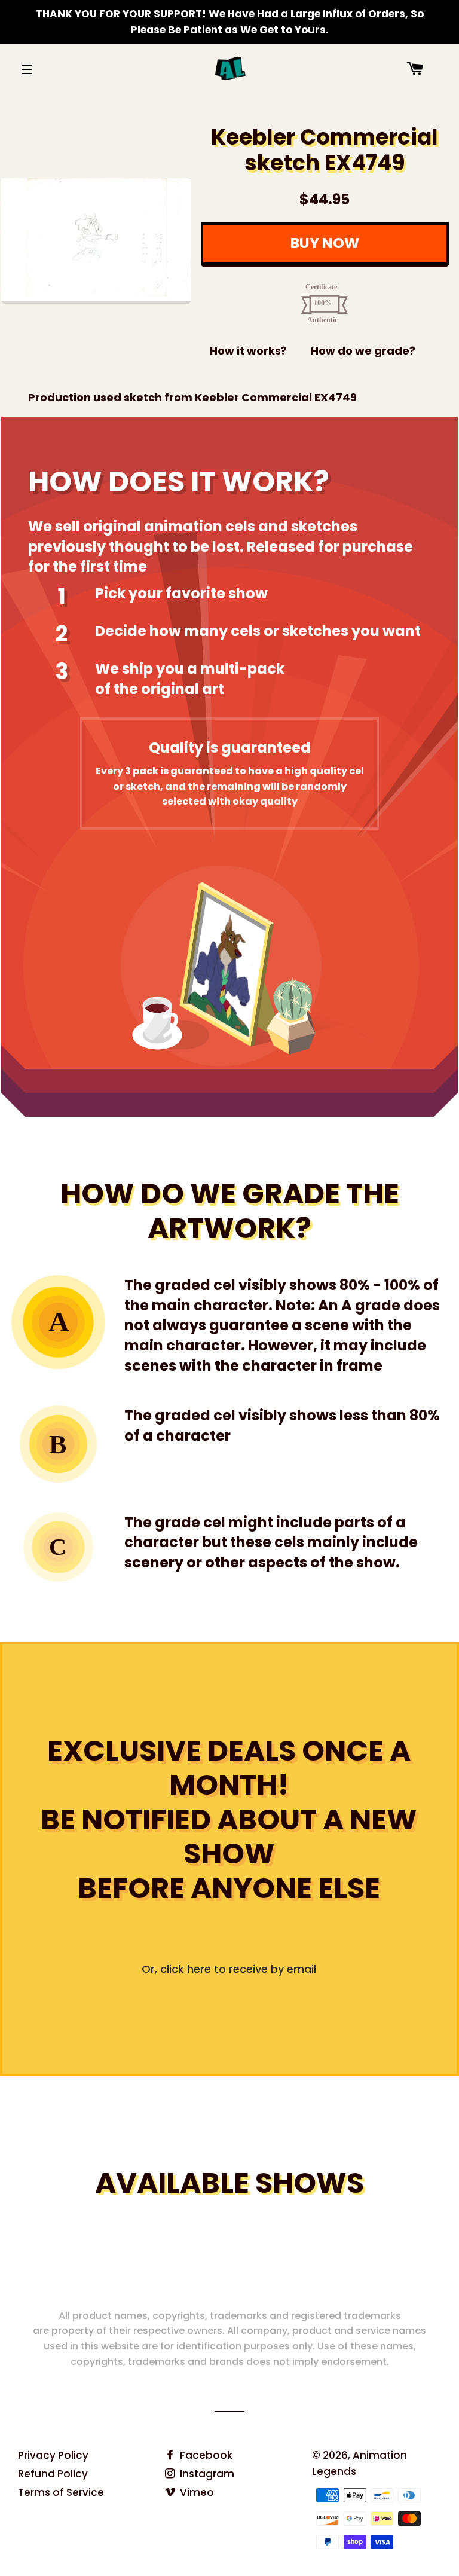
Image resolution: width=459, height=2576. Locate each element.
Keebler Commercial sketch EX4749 (325, 150)
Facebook (205, 2455)
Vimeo (196, 2492)
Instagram (206, 2474)
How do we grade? (363, 351)
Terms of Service (61, 2492)
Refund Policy (53, 2474)
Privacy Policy (53, 2455)
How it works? (248, 351)
